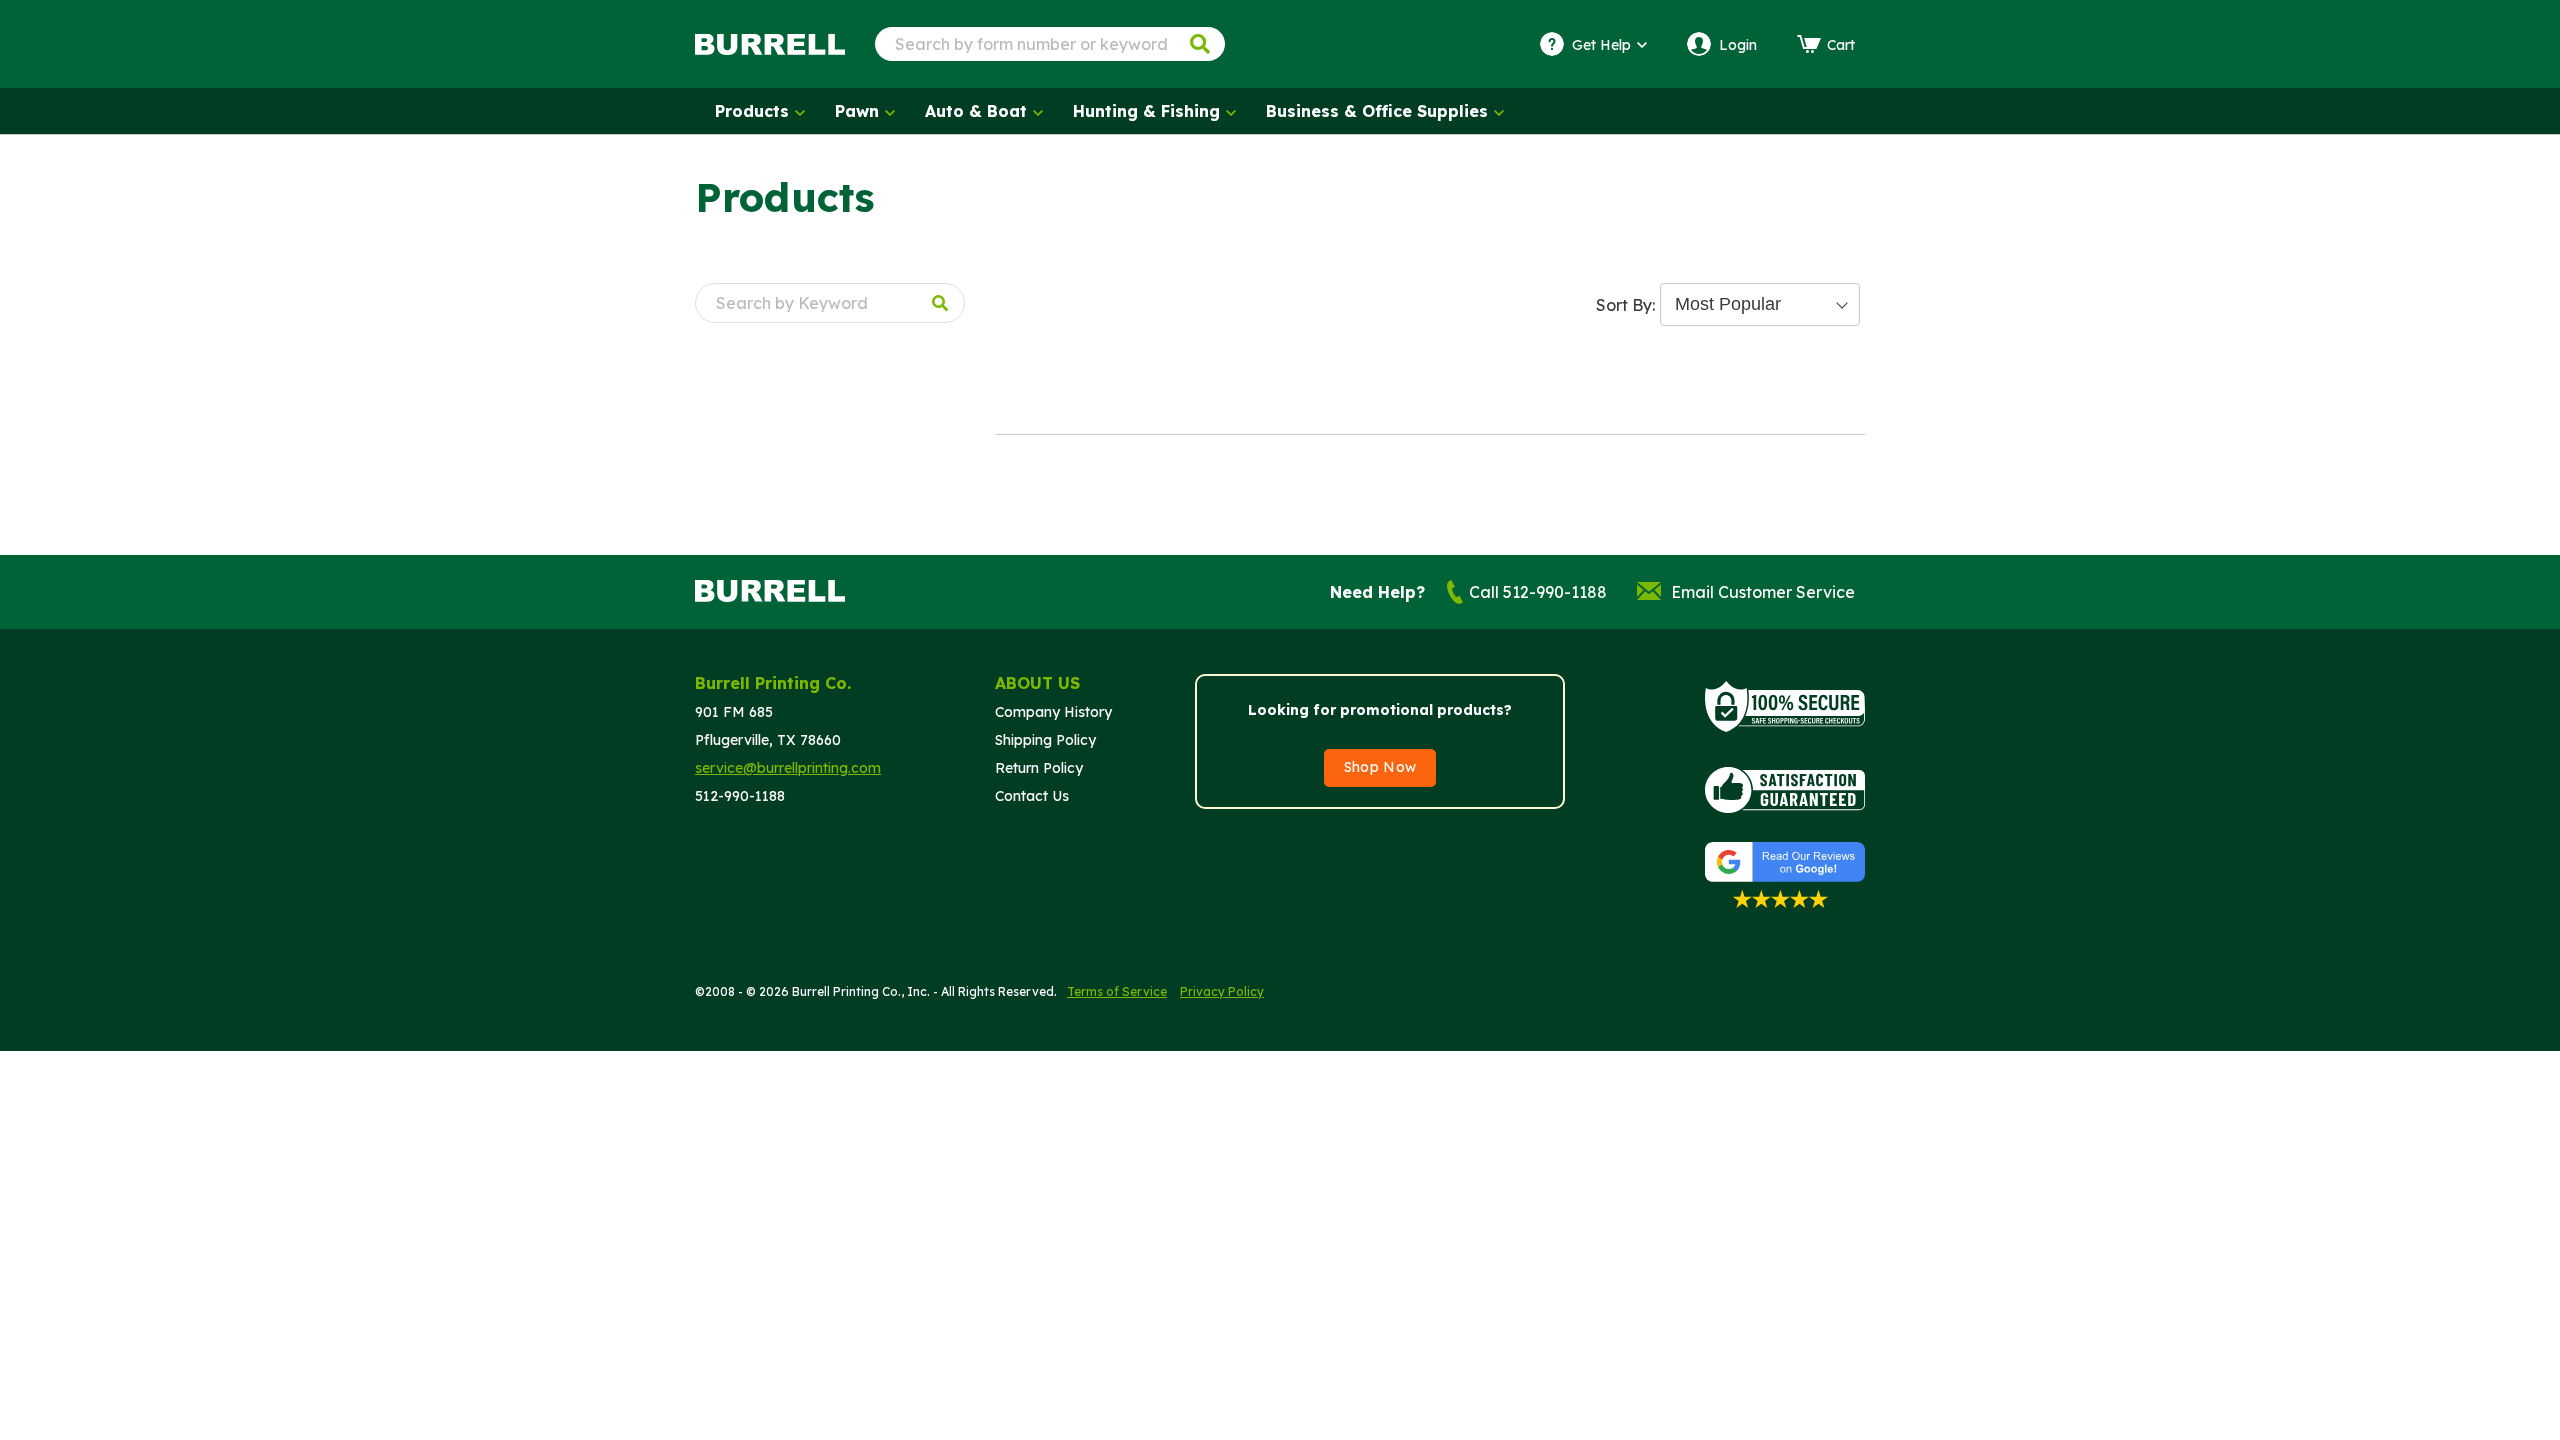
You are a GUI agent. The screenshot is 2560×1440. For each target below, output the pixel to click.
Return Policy (1039, 768)
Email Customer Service (1763, 592)
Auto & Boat (976, 111)
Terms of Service (1117, 991)
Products (752, 111)
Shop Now (1380, 767)
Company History (1053, 712)
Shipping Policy (1045, 740)
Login (1738, 45)
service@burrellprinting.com (788, 768)
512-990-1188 (740, 796)
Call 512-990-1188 (1538, 592)
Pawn (857, 111)
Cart (1841, 45)
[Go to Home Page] (770, 44)
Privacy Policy (1222, 991)
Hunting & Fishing (1146, 111)
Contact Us (1032, 796)
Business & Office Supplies (1377, 111)
